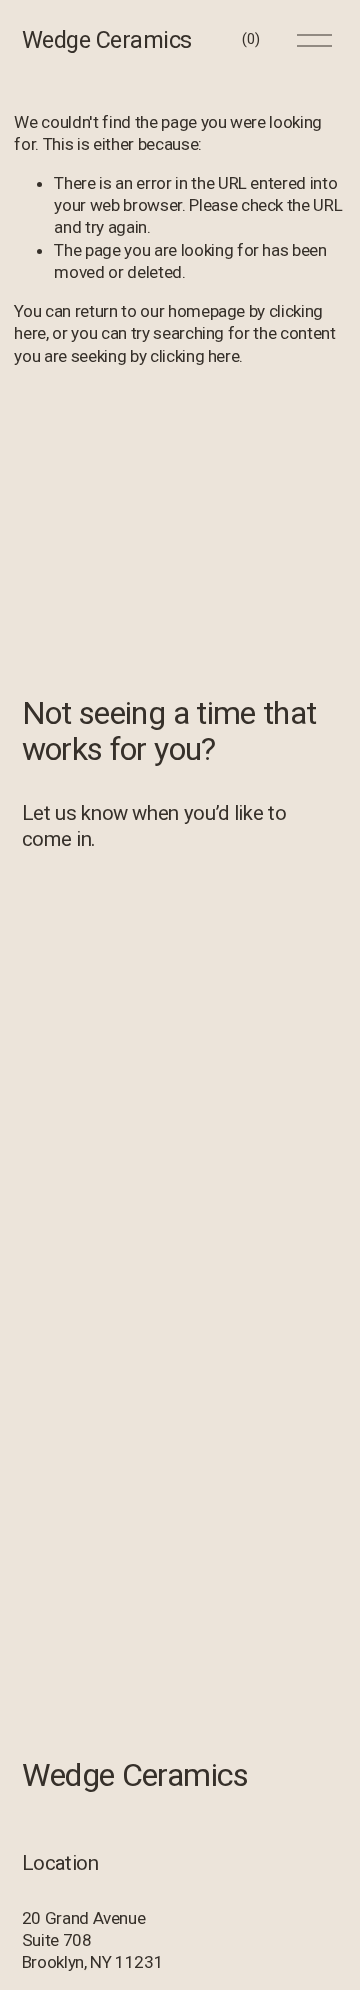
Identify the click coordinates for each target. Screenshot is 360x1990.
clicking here (195, 356)
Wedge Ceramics (107, 40)
